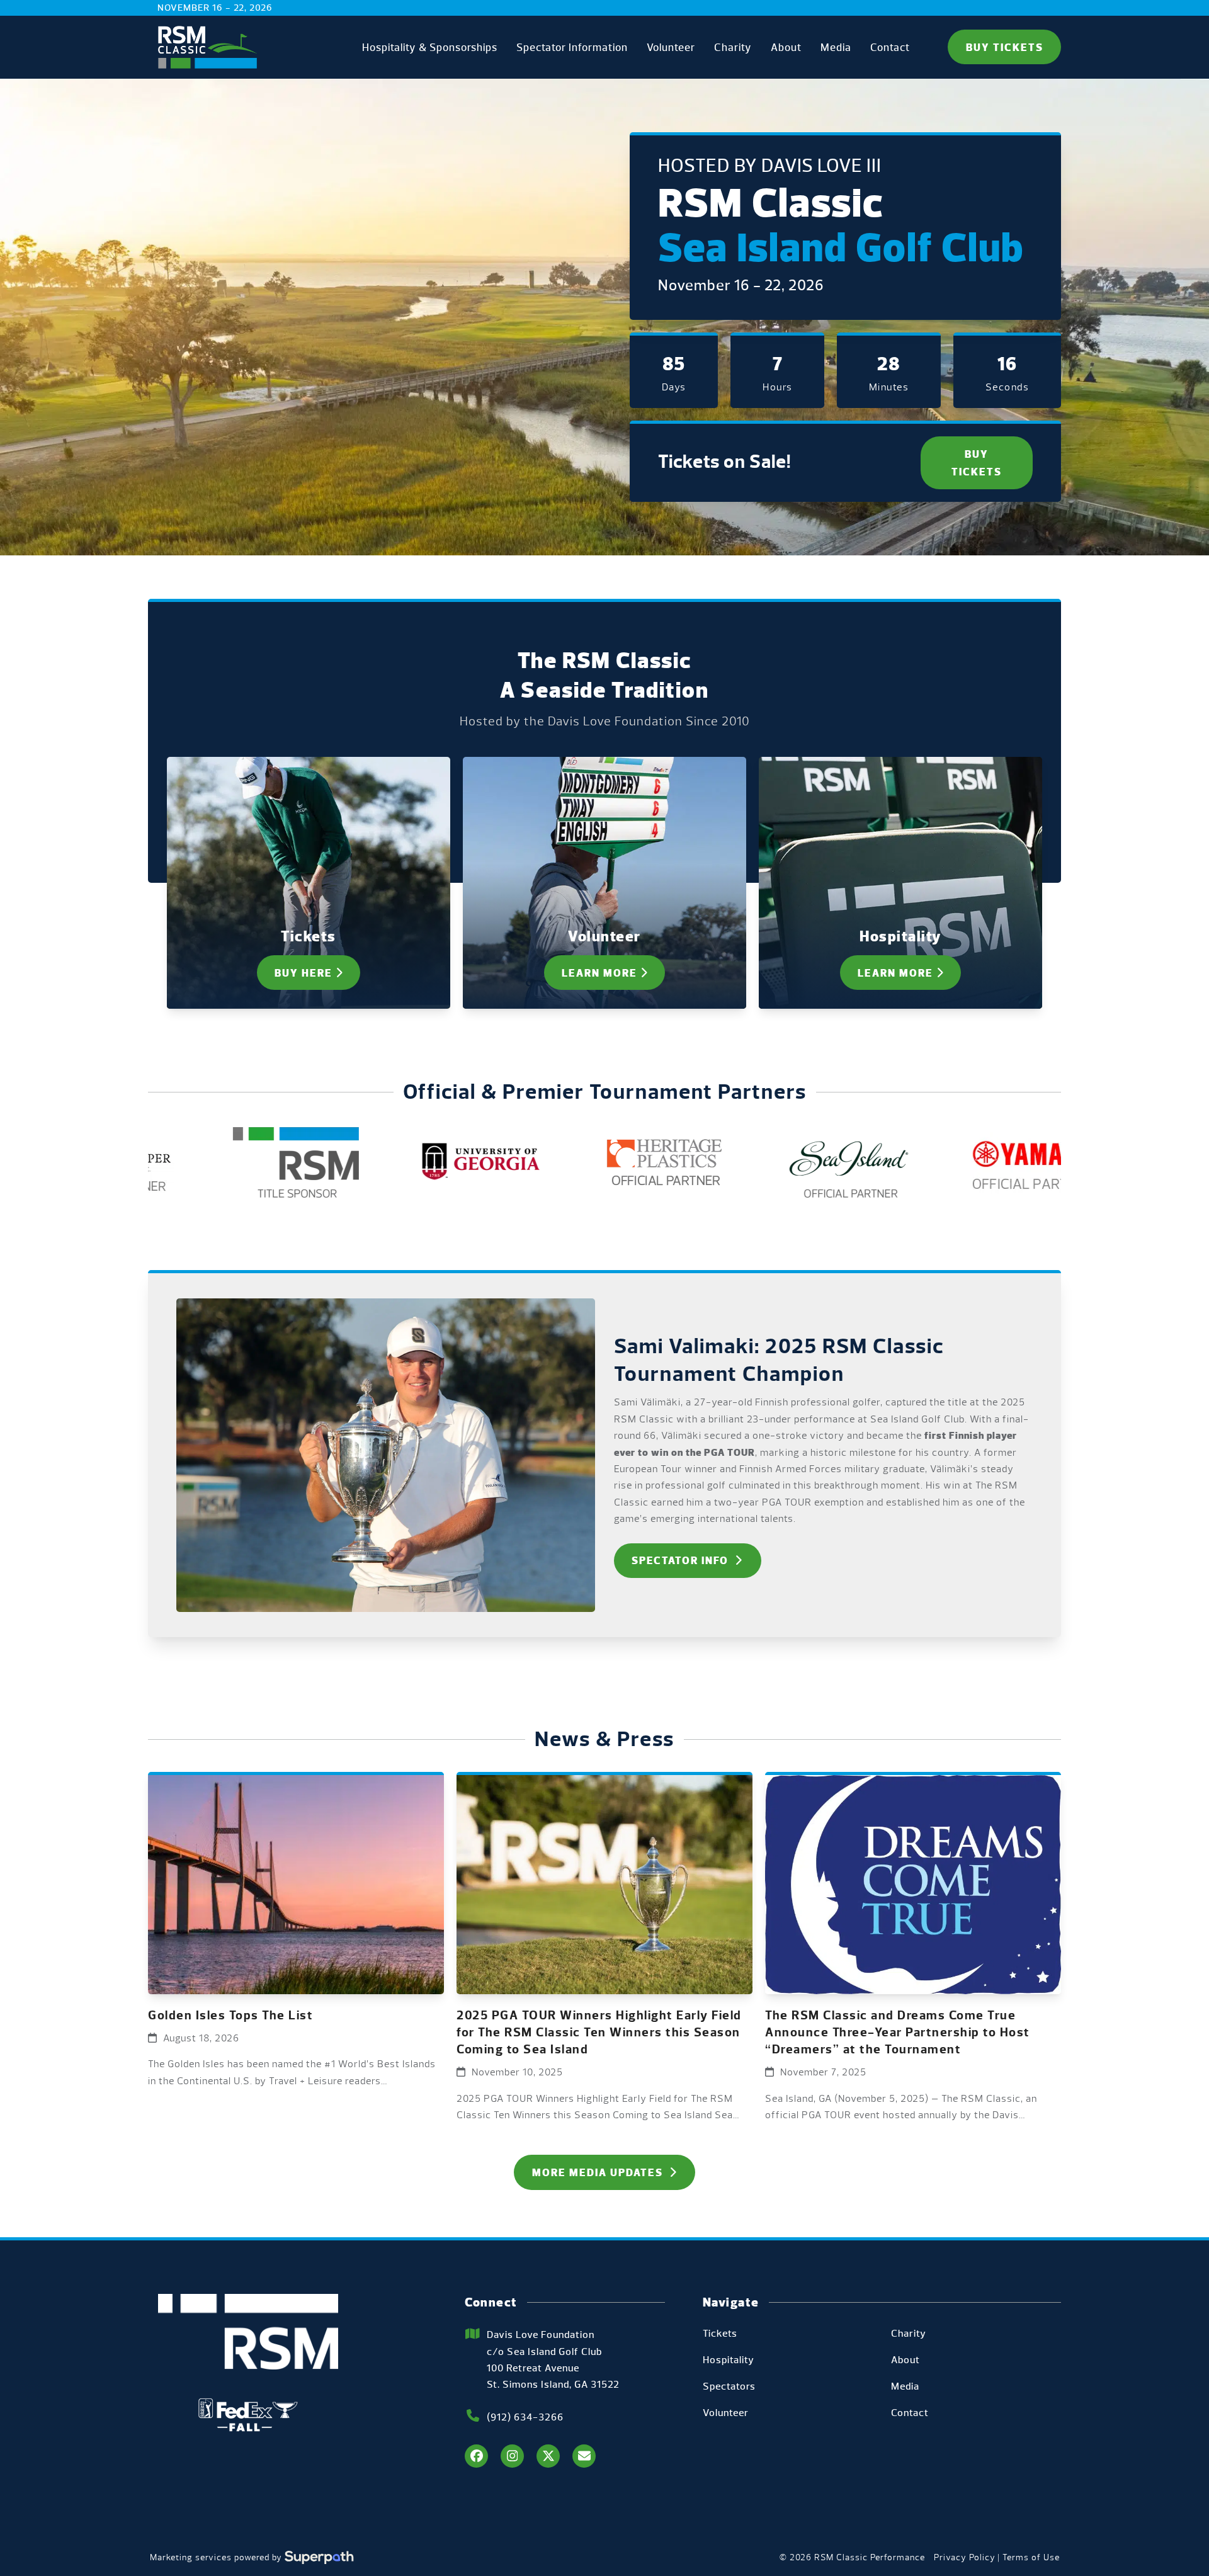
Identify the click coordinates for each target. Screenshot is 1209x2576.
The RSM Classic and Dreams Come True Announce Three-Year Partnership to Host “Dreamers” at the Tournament (898, 2032)
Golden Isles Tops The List (230, 2015)
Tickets (720, 2333)
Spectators (729, 2386)
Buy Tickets (1005, 47)
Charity (909, 2333)
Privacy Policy (965, 2557)
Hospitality (729, 2360)
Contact (910, 2413)
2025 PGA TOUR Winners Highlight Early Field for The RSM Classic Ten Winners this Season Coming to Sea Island (599, 2032)
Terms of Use (1031, 2557)
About (905, 2360)
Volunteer (726, 2413)
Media (905, 2386)
